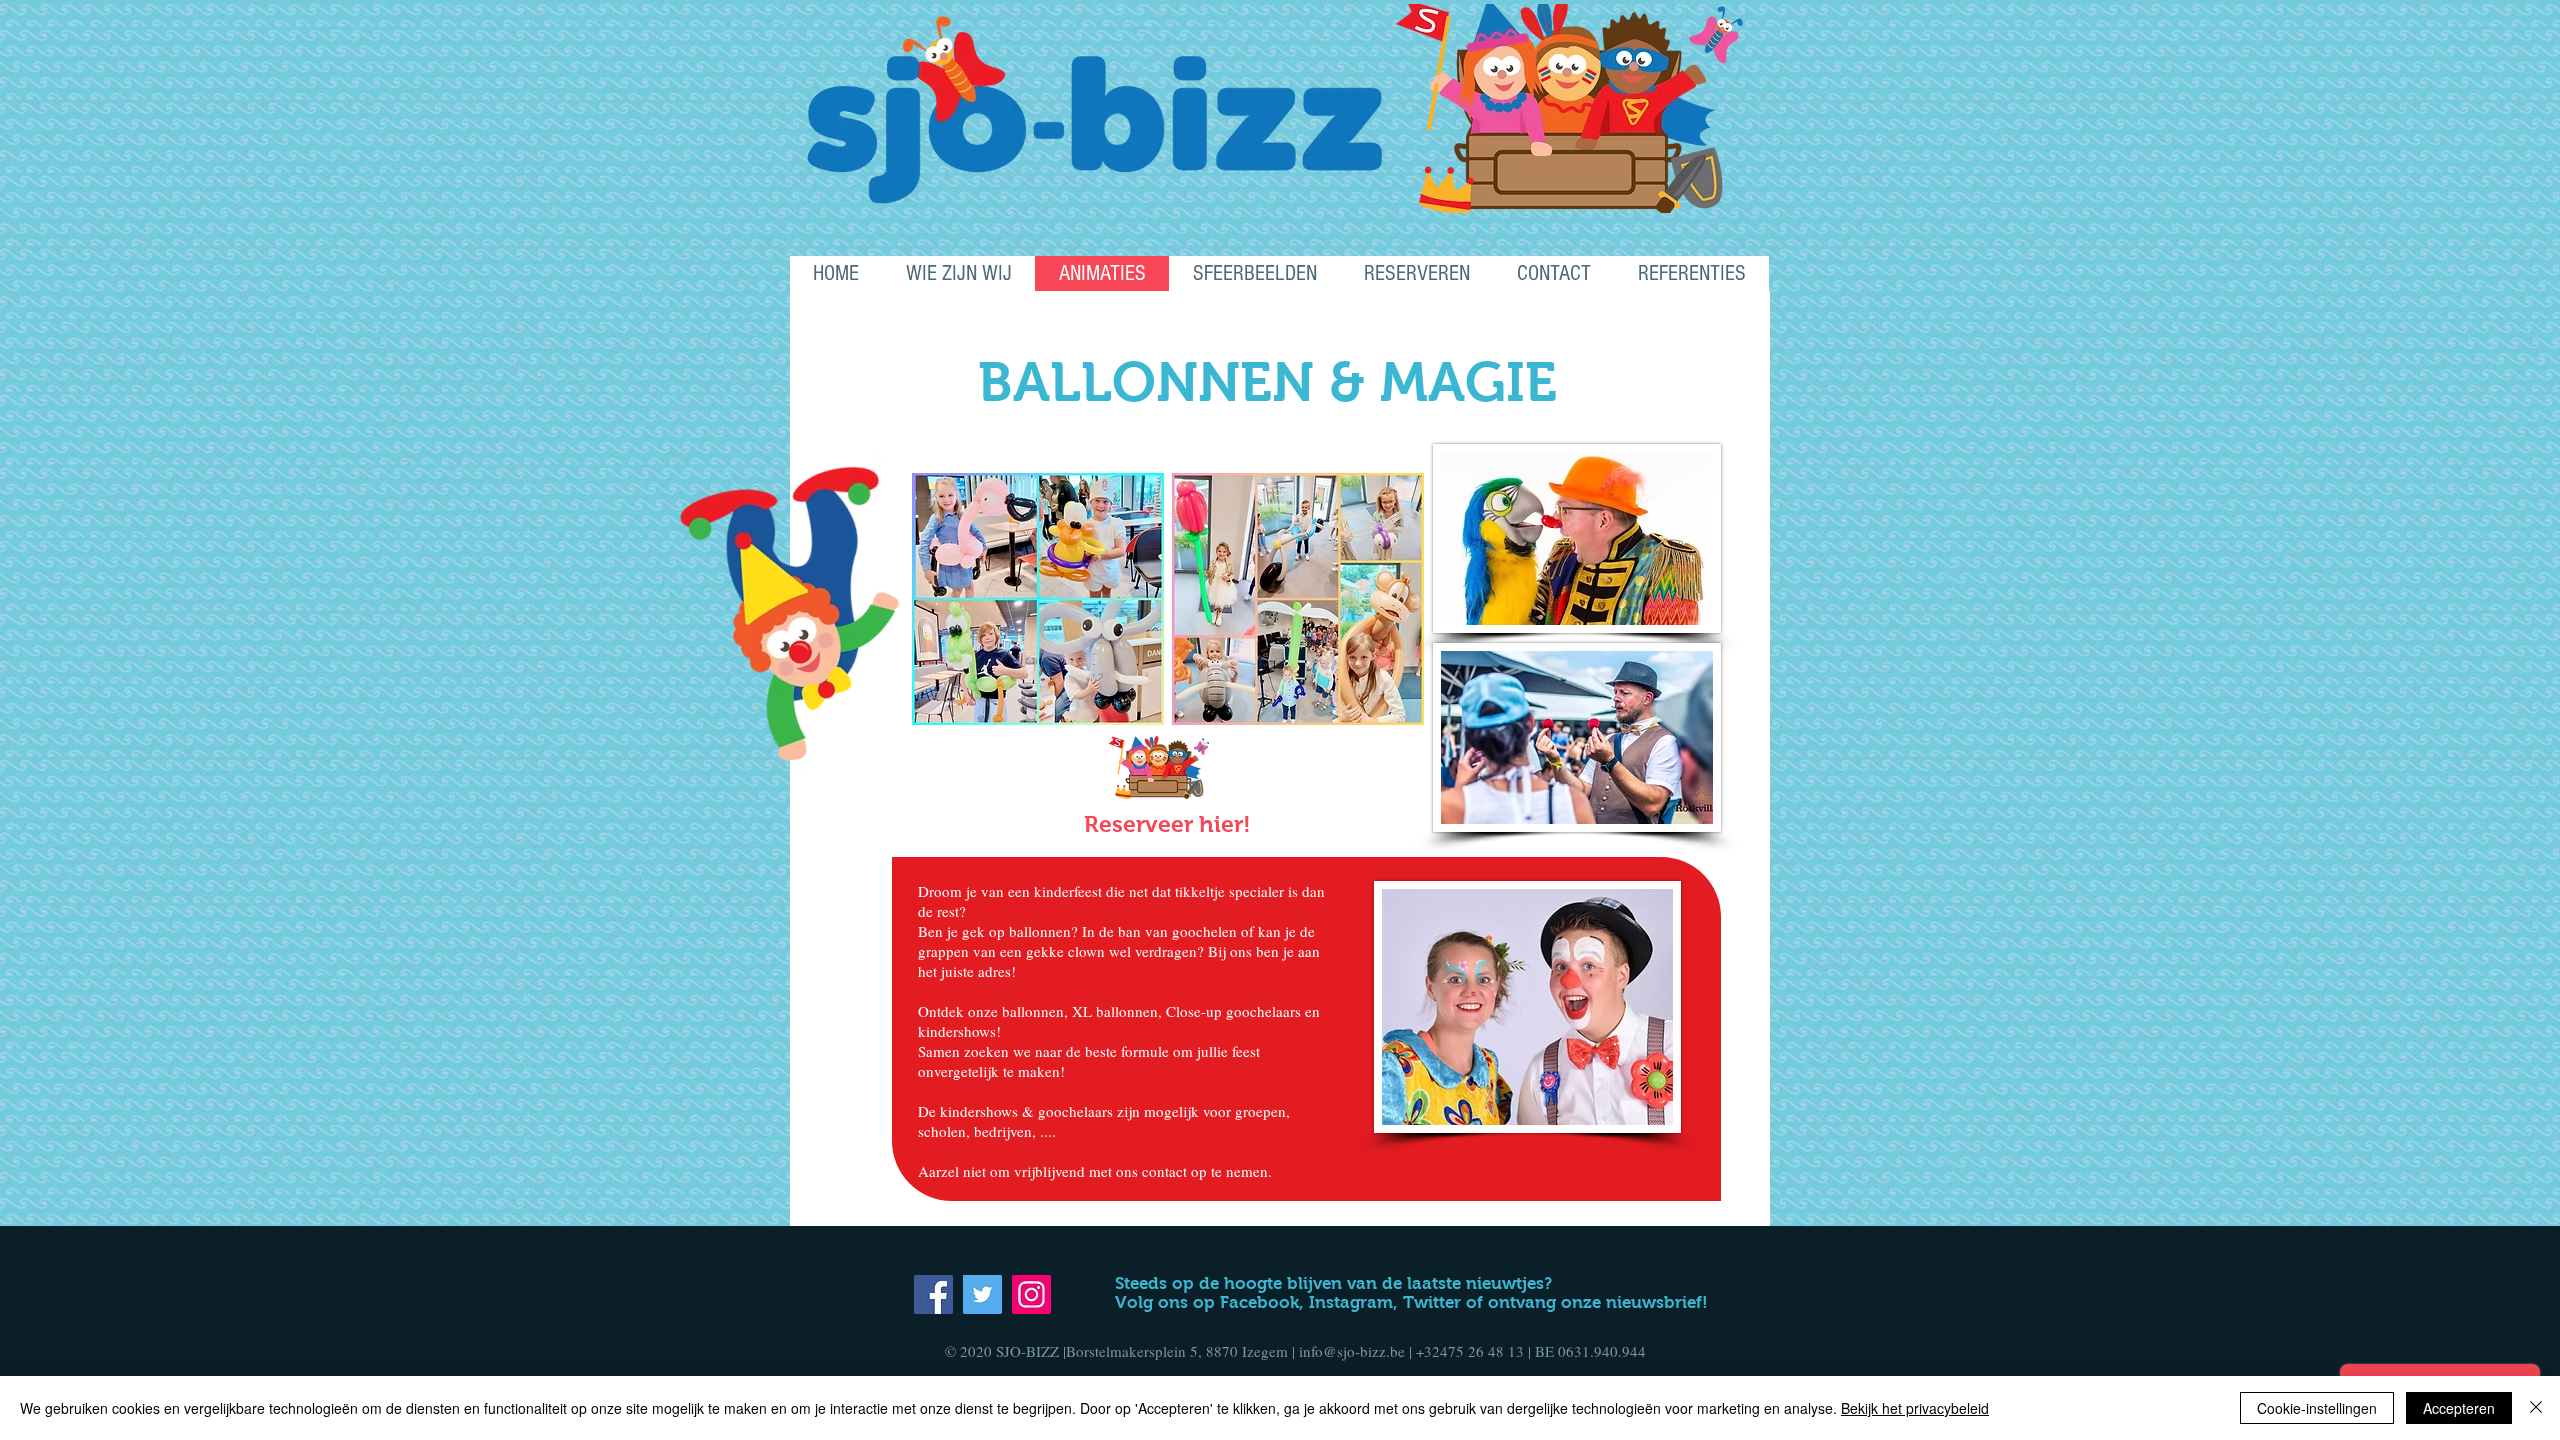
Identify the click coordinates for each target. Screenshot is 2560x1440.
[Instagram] (1031, 1294)
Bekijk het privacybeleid (1915, 1408)
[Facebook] (933, 1294)
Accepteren (2459, 1408)
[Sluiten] (2536, 1408)
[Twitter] (982, 1294)
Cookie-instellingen (2317, 1408)
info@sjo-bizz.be (1352, 1351)
